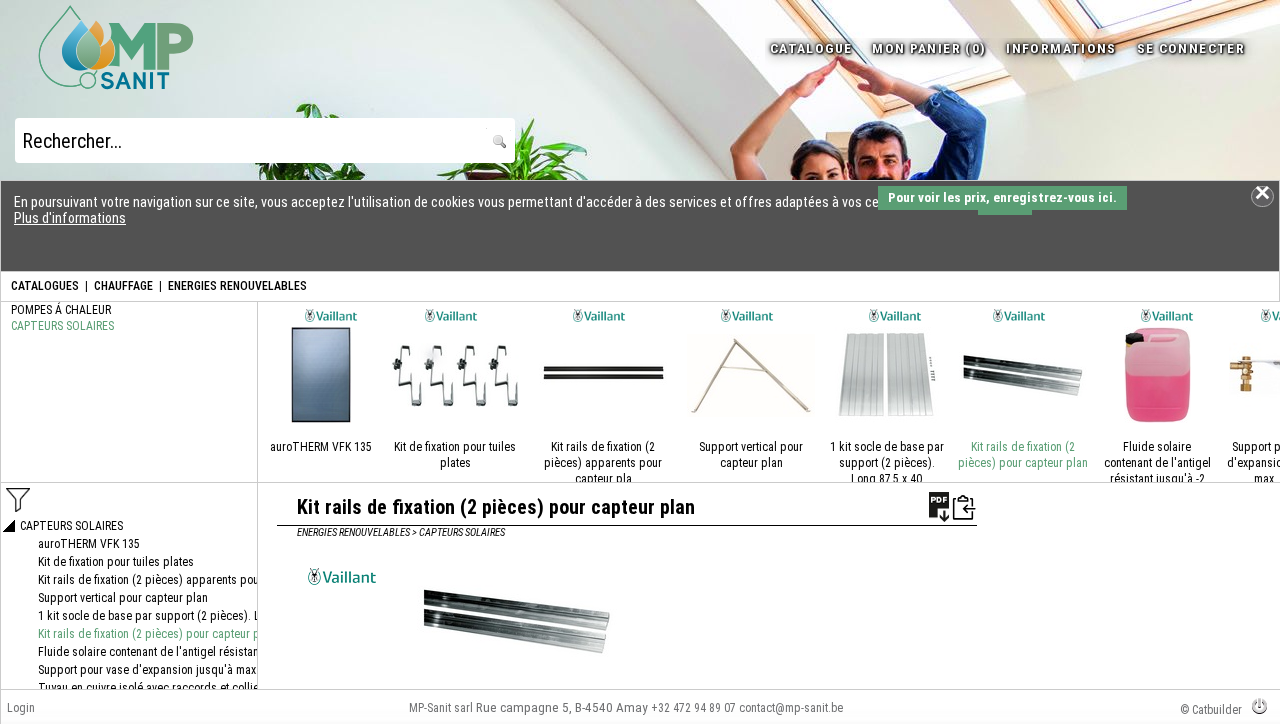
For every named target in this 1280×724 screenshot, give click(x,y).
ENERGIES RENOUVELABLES (237, 286)
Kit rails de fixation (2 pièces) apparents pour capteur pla (603, 463)
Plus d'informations (70, 218)
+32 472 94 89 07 (693, 708)
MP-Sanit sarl (441, 708)
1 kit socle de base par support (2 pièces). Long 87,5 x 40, (887, 463)
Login (21, 708)
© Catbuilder (1211, 710)
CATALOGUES (45, 286)
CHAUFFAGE (123, 286)
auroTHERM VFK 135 (321, 447)
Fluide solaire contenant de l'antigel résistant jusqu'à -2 (1157, 463)
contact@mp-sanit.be (791, 708)
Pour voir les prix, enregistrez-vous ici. (1002, 197)
